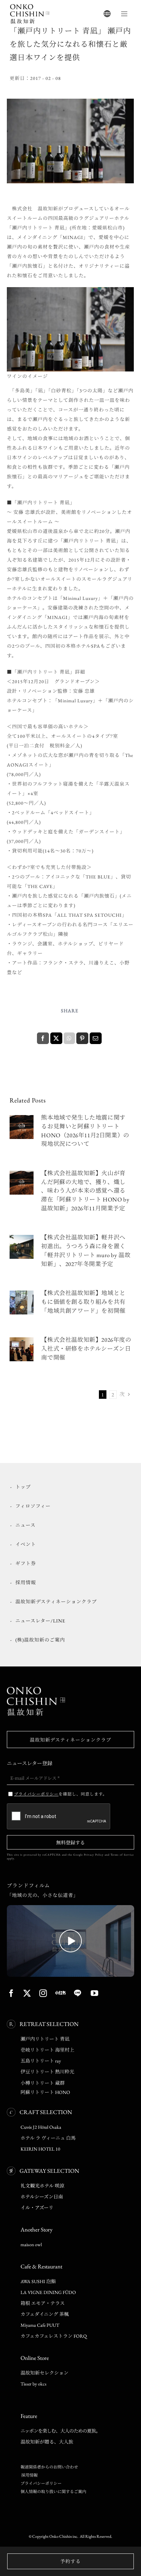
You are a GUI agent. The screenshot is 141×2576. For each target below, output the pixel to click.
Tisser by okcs (34, 2384)
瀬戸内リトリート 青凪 (45, 2039)
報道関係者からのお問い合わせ (49, 2467)
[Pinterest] (82, 1038)
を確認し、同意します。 (61, 1794)
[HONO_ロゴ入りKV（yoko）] (22, 1117)
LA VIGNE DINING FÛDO (48, 2292)
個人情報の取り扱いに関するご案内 (53, 2492)
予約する (70, 2561)
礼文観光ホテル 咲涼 (42, 2186)
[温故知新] (30, 6)
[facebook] (11, 1993)
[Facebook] (43, 1038)
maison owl (31, 2244)
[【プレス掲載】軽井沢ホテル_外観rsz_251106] (22, 1237)
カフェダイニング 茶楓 (45, 2314)
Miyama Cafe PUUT (40, 2325)
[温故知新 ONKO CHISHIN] (36, 1689)
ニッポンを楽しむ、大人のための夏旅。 (60, 2431)
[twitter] (27, 1993)
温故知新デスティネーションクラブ (70, 1740)
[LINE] (78, 1993)
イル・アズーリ (37, 2208)
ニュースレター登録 (30, 1763)
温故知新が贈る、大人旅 (47, 2442)
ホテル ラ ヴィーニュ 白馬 (48, 2138)
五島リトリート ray (41, 2061)
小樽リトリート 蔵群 (43, 2083)
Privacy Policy (94, 1855)
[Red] (60, 1993)
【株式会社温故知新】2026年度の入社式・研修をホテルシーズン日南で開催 (86, 1348)
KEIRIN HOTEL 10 (40, 2149)
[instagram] (43, 1993)
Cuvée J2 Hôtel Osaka (41, 2127)
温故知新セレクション (44, 2373)
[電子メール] (95, 1038)
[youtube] (95, 1993)
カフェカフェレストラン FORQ (54, 2336)
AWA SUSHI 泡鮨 (38, 2281)
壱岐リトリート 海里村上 (47, 2050)
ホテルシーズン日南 (42, 2197)
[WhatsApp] (69, 1038)
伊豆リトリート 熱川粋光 (47, 2072)
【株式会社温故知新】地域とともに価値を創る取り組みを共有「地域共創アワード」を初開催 (83, 1302)
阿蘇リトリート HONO (45, 2092)
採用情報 (29, 2475)
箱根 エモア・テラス (43, 2303)
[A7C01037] (22, 1340)
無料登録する (70, 1842)
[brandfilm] (70, 1908)
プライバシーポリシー (41, 2483)
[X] (56, 1038)
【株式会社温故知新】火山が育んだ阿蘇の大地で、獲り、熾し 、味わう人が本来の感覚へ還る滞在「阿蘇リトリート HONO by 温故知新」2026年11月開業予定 (85, 1191)
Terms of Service (122, 1855)
